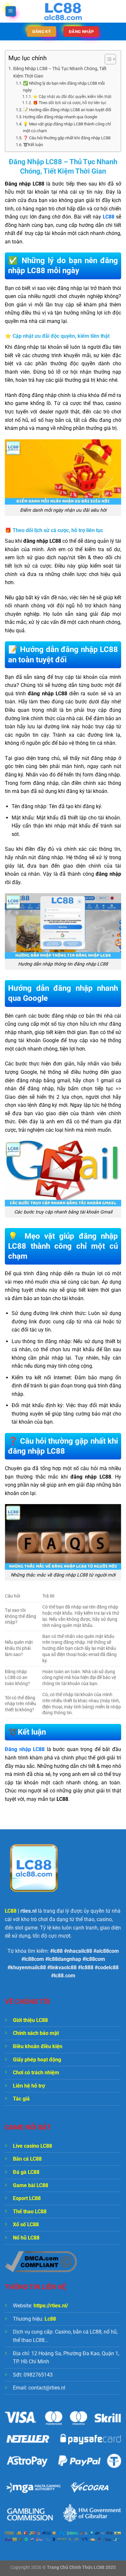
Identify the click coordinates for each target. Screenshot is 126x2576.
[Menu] (11, 11)
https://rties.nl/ (51, 2306)
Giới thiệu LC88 (30, 2020)
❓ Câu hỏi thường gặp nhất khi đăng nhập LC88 (67, 138)
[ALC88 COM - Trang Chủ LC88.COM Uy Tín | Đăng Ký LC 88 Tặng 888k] (63, 11)
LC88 (109, 217)
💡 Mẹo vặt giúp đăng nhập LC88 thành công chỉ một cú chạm (67, 127)
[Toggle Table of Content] (107, 59)
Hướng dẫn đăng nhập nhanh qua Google (60, 117)
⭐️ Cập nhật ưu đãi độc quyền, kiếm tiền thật (72, 97)
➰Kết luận (33, 145)
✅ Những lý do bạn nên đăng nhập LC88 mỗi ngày (64, 87)
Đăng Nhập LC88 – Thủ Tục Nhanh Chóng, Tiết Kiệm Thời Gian (60, 72)
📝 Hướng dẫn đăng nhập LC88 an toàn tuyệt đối (67, 110)
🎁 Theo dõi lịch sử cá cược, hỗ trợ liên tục (69, 103)
